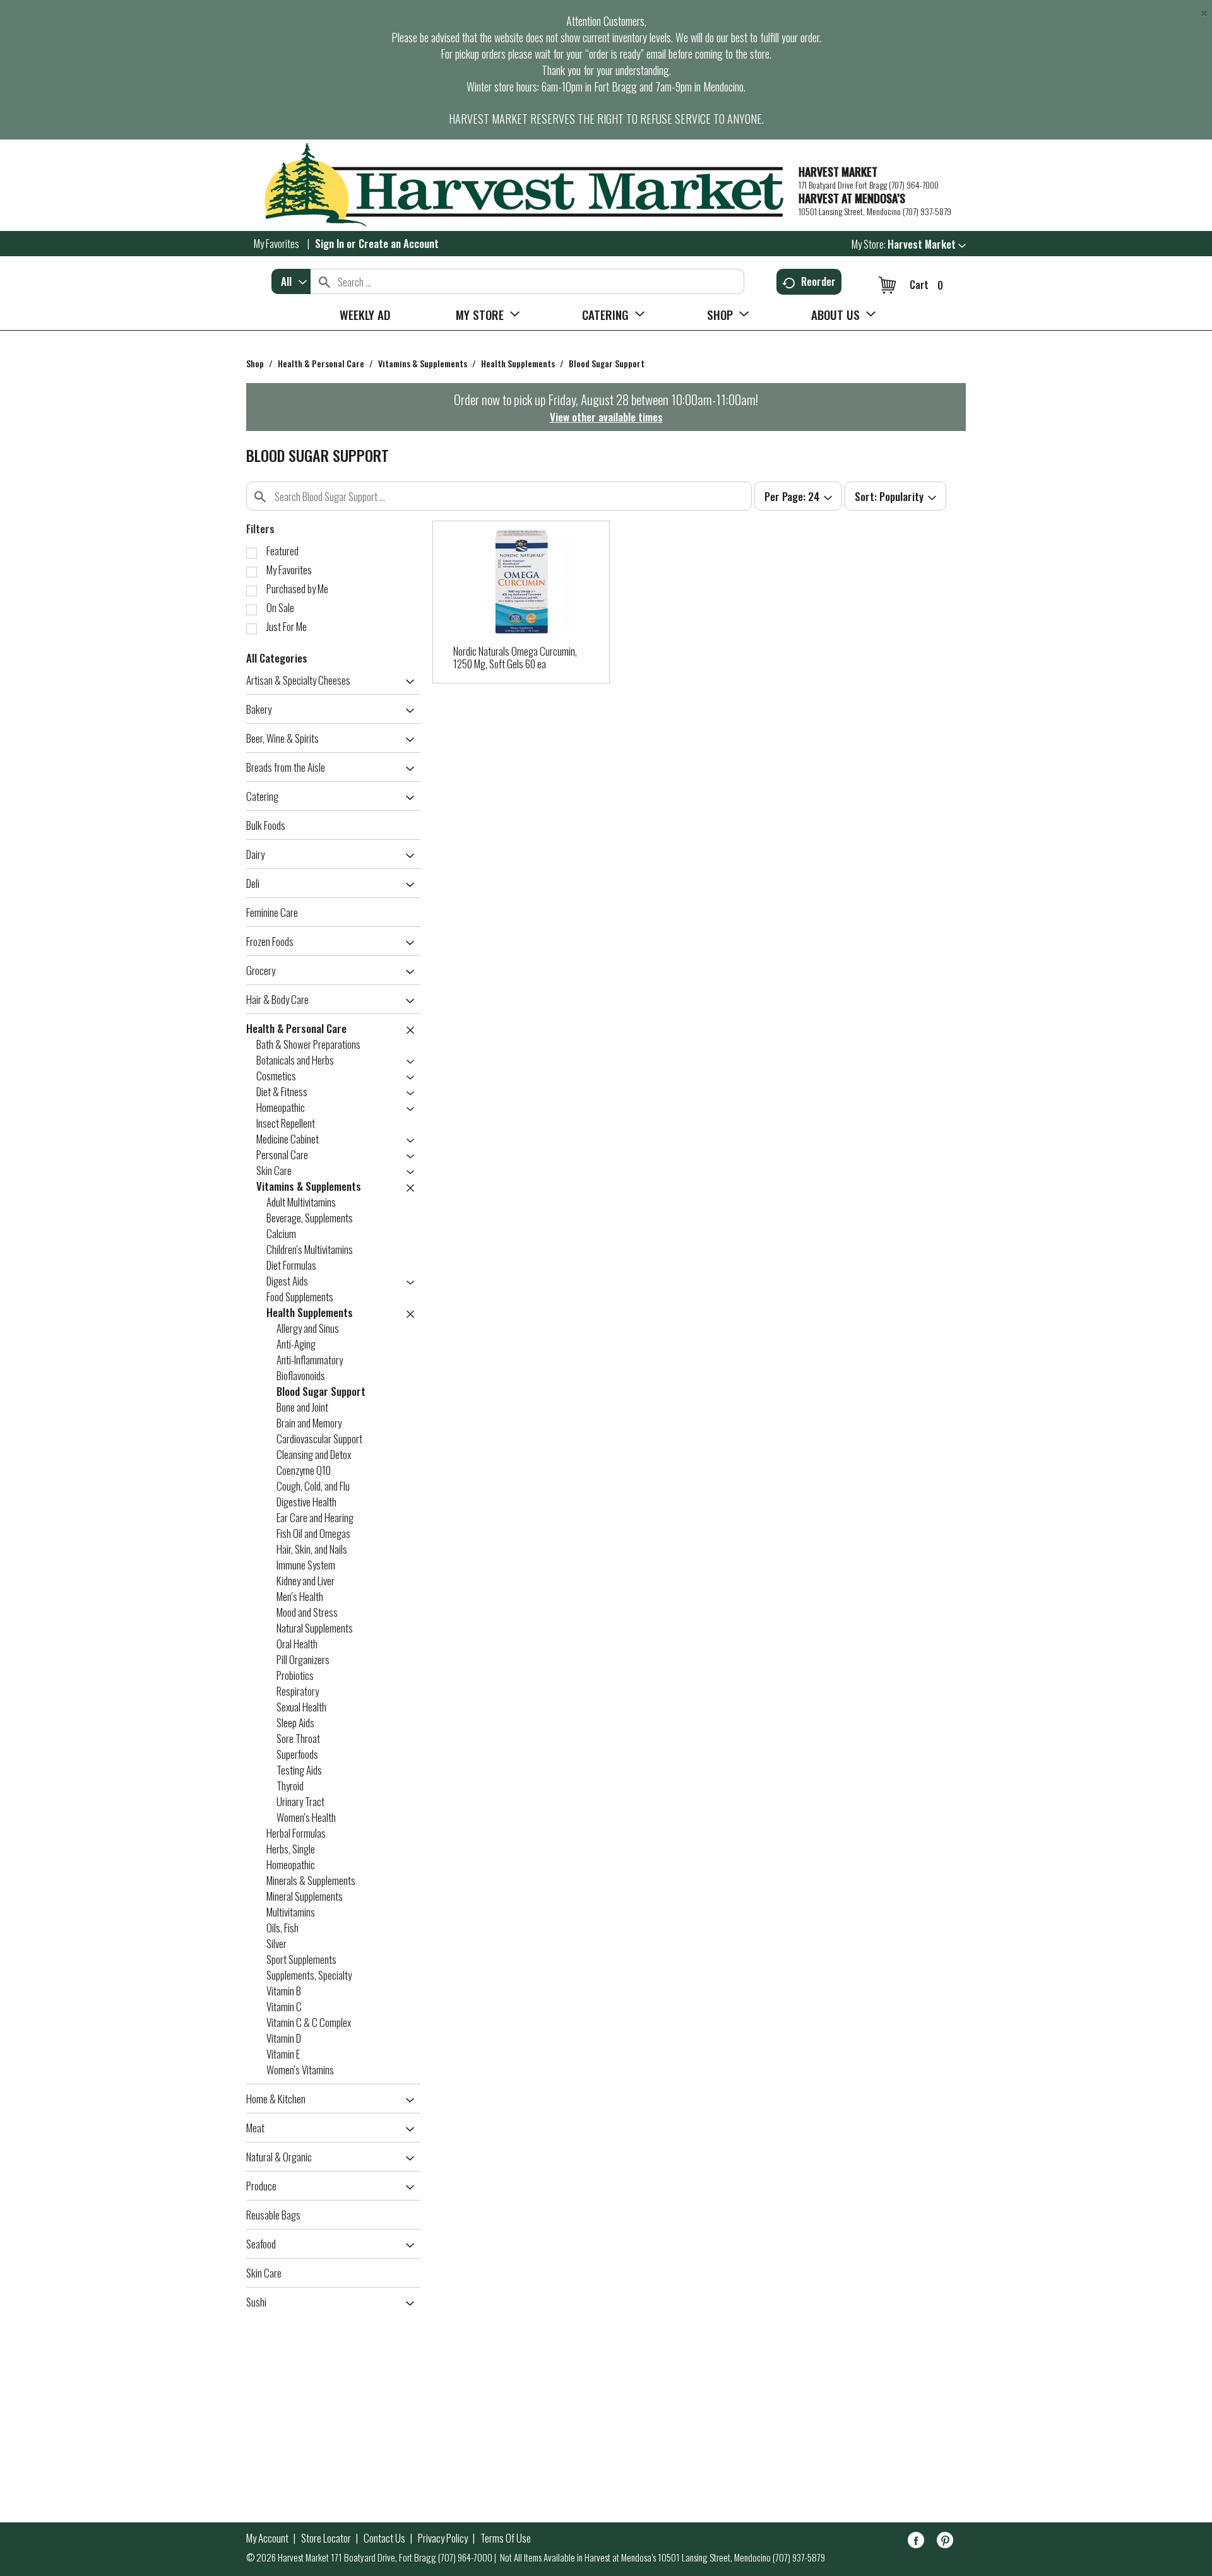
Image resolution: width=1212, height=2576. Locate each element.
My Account (267, 2538)
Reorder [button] (818, 281)
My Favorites (276, 243)
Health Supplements (518, 363)
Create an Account (399, 243)
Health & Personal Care (321, 363)
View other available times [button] (606, 417)
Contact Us (384, 2538)
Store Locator (326, 2538)
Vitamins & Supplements (423, 363)
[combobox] (291, 281)
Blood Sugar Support (607, 363)
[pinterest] (945, 2542)
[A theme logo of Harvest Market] (516, 185)
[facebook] (916, 2542)
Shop (255, 363)
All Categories (277, 658)
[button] (927, 244)
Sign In (330, 243)
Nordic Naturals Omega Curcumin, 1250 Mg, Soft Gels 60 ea (515, 657)
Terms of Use (506, 2538)
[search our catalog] (324, 281)
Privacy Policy (443, 2538)
